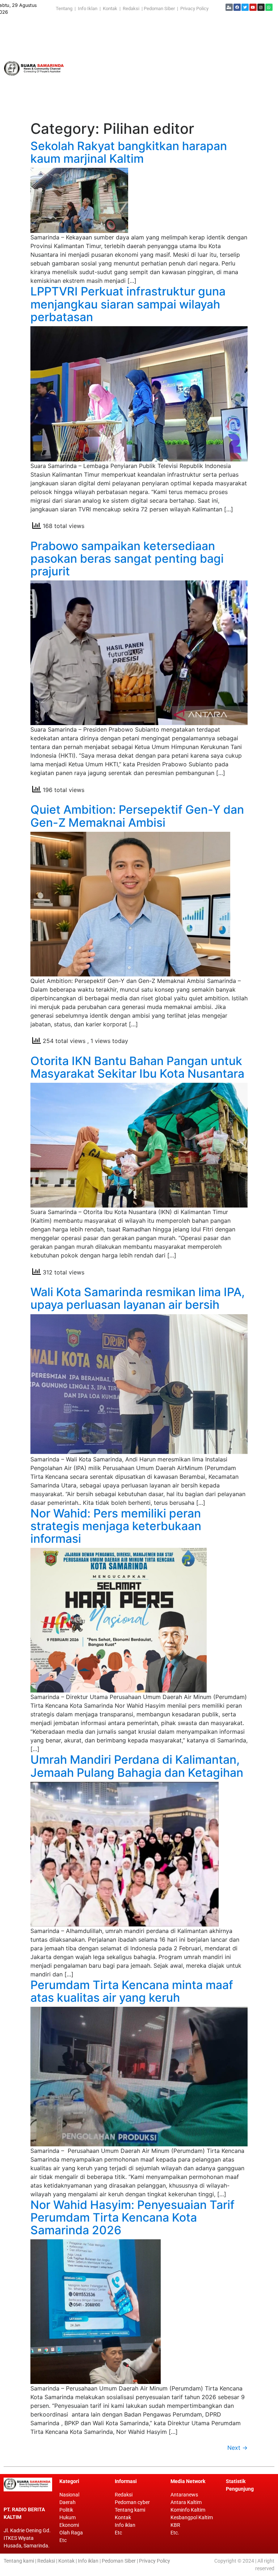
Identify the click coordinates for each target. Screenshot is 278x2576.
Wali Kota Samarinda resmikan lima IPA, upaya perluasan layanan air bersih (138, 1298)
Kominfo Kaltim (188, 2510)
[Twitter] (245, 7)
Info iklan (125, 2525)
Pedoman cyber (132, 2502)
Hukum (68, 2517)
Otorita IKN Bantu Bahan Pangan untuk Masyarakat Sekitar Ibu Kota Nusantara (137, 1067)
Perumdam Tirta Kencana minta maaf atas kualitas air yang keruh (132, 1991)
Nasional (69, 2495)
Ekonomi (69, 2525)
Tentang (65, 8)
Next (237, 2448)
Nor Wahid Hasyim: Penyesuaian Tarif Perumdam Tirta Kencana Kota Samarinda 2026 (132, 2218)
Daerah (68, 2502)
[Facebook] (237, 7)
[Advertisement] (174, 68)
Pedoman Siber (159, 8)
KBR (175, 2525)
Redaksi (131, 8)
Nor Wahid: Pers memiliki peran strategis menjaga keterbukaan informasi (116, 1526)
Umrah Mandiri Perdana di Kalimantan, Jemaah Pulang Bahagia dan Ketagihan (137, 1766)
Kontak (111, 8)
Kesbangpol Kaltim (192, 2517)
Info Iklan (88, 8)
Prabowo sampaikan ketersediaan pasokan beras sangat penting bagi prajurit (127, 559)
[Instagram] (261, 7)
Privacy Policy (194, 8)
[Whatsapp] (269, 7)
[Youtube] (253, 7)
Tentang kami (130, 2510)
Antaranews (184, 2495)
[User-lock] (229, 7)
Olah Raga (71, 2533)
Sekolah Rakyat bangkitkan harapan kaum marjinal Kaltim (129, 152)
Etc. (175, 2533)
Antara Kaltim (186, 2502)
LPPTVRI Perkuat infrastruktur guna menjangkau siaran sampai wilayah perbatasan (128, 304)
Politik (66, 2510)
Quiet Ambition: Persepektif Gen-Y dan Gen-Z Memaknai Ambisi (137, 816)
